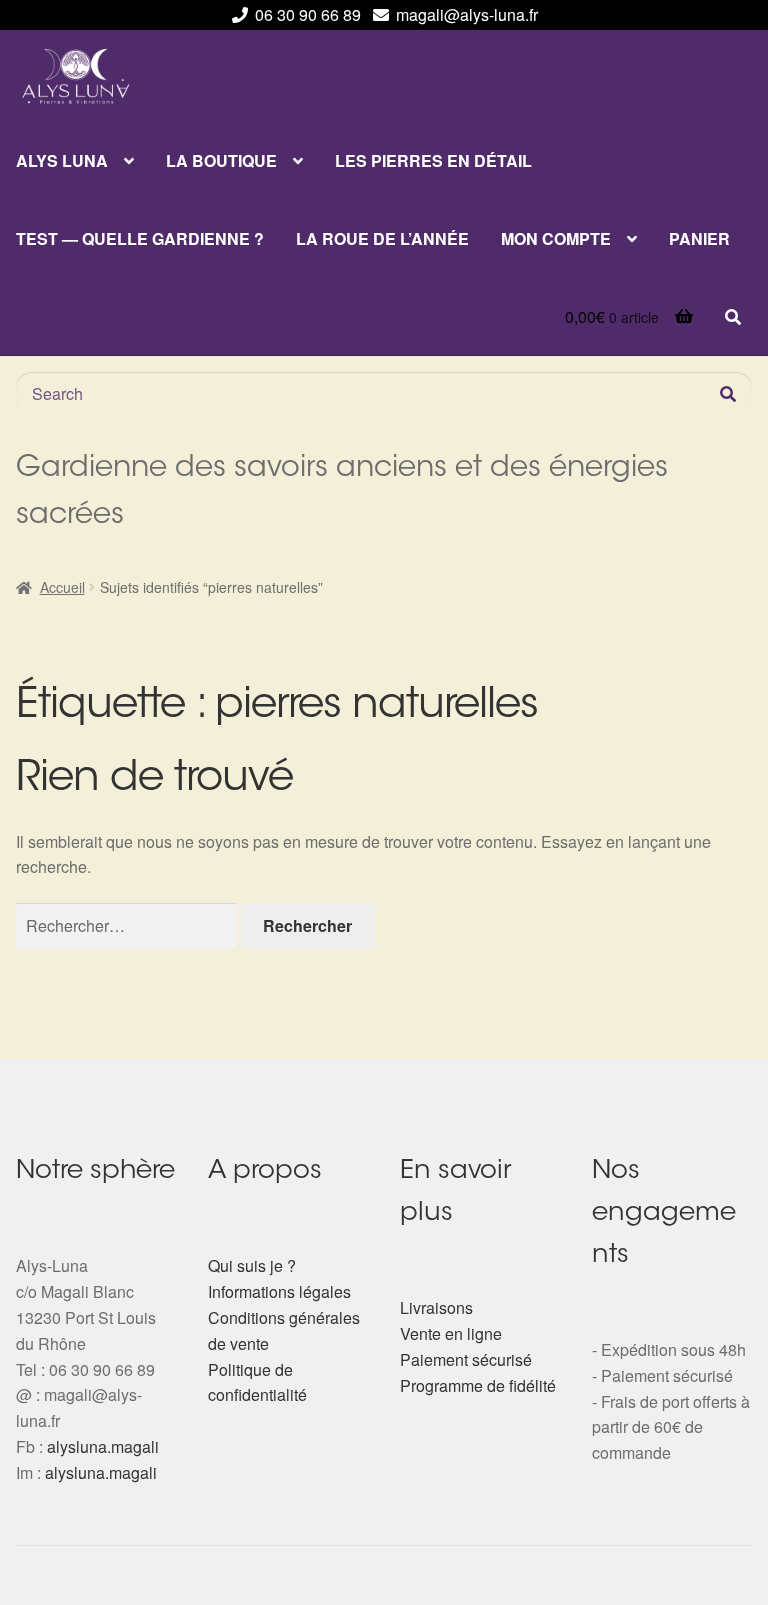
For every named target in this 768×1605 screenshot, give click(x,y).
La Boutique (221, 160)
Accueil (62, 587)
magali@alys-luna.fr (467, 14)
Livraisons (436, 1307)
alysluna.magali (103, 1446)
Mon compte (556, 238)
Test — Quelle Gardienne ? (140, 238)
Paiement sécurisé (466, 1359)
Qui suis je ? (252, 1265)
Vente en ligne (451, 1333)
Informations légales (279, 1291)
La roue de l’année (382, 238)
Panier (699, 238)
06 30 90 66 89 (308, 14)
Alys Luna (62, 160)
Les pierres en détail (433, 160)
